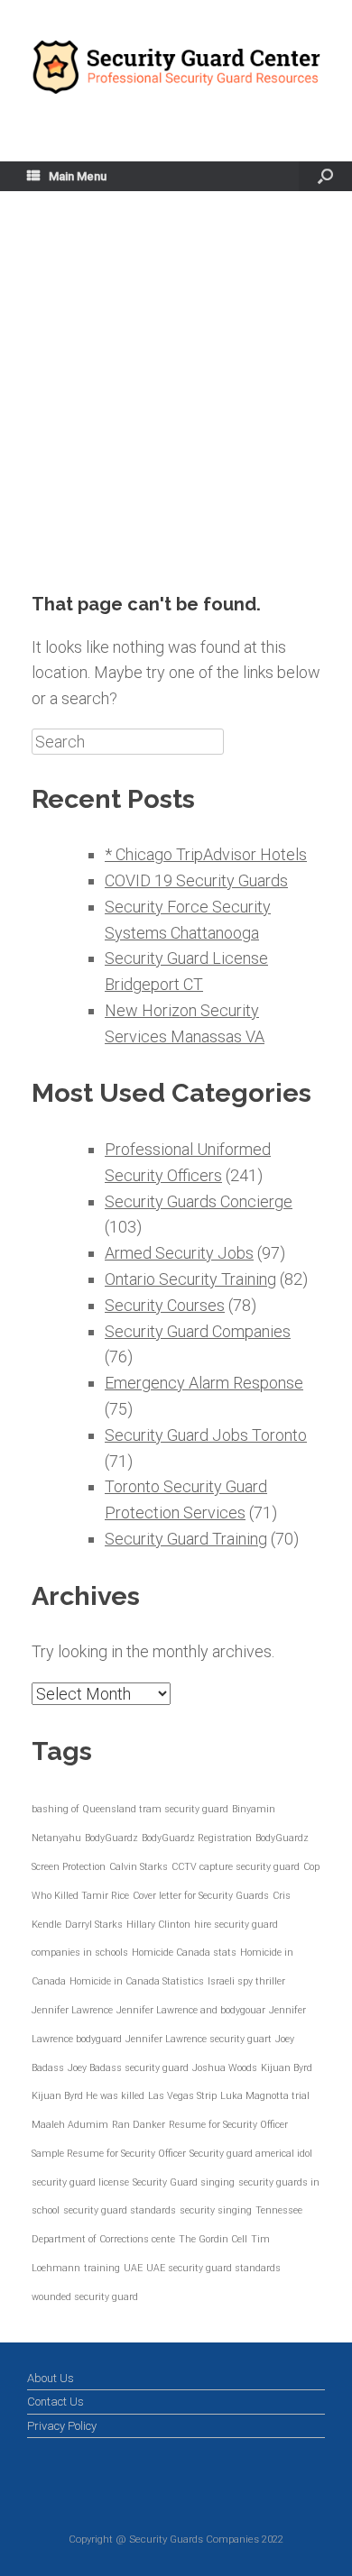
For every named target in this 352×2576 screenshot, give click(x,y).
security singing (216, 2210)
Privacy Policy (62, 2426)
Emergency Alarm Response (204, 1383)
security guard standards (120, 2210)
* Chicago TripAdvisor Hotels (206, 854)
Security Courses (165, 1305)
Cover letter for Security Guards (201, 1896)
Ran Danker (139, 2125)
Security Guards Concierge (199, 1201)
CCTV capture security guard (236, 1867)
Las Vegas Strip (182, 2096)
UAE (133, 2268)
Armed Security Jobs (179, 1253)
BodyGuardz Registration (197, 1838)
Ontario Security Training (190, 1279)
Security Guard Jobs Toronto (206, 1435)
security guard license (80, 2182)
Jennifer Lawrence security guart (199, 2039)
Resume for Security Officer (228, 2125)
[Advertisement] (176, 408)
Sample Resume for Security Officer (109, 2154)
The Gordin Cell (213, 2239)
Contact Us (56, 2402)
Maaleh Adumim (70, 2125)
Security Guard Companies (198, 1331)
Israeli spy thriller (246, 1981)
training (102, 2268)
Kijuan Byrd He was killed (88, 2096)
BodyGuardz (111, 1838)
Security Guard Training (186, 1539)
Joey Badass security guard (128, 2068)
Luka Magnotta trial (265, 2096)
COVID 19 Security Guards (196, 880)
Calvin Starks (139, 1867)
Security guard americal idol (251, 2154)
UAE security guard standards (213, 2268)
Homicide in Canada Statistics (137, 1981)
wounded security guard (85, 2297)
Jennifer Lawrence (72, 2010)
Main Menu (78, 176)
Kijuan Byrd (287, 2068)
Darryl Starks (94, 1925)
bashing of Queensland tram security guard (130, 1809)
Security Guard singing (184, 2182)
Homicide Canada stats (184, 1953)
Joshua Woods (225, 2068)
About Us (51, 2378)
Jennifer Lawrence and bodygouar (191, 2010)
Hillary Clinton (158, 1925)
